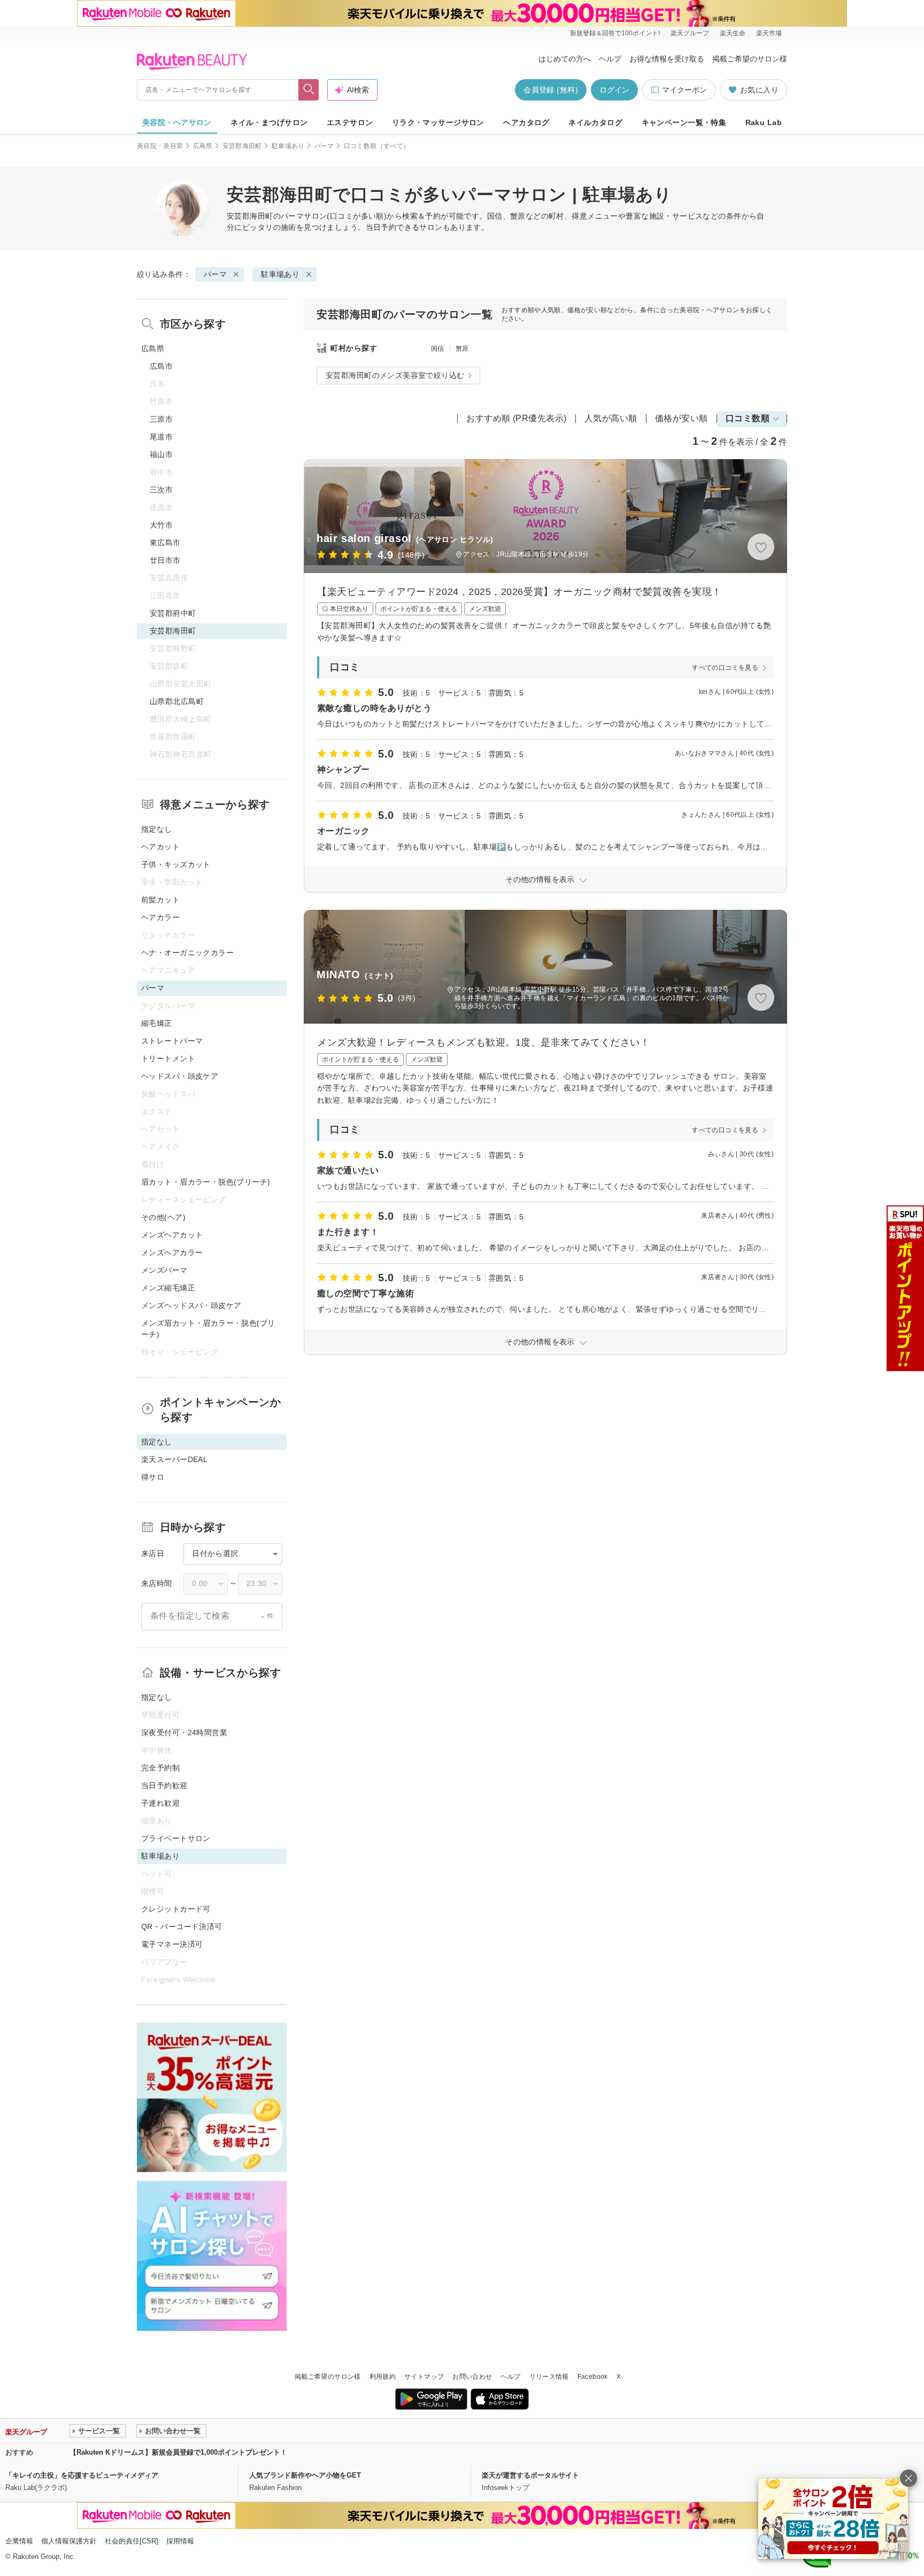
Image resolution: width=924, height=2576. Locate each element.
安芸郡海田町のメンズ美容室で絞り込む (395, 375)
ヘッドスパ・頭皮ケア (180, 1076)
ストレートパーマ (172, 1041)
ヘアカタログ (526, 122)
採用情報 (180, 2541)
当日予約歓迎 (164, 1785)
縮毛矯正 (157, 1023)
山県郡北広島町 (177, 701)
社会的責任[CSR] (132, 2541)
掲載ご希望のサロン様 (750, 59)
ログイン (614, 90)
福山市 (161, 454)
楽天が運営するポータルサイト (530, 2475)
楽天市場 (769, 33)
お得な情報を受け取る (667, 59)
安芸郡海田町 (242, 146)
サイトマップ (424, 2377)
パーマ (324, 146)
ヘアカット (160, 847)
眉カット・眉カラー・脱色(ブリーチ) (206, 1182)
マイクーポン (684, 90)
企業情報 (19, 2541)
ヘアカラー (160, 917)
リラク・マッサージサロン (438, 122)
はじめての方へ (565, 59)
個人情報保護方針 (69, 2541)
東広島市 (165, 543)
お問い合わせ (472, 2377)
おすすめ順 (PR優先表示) (517, 418)
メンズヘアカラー (172, 1252)
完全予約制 (160, 1768)
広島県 (203, 146)
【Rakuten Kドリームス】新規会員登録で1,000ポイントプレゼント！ (178, 2452)
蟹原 (462, 349)
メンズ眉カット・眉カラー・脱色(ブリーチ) (208, 1329)
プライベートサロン (176, 1838)
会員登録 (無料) (551, 90)
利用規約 (383, 2377)
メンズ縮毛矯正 (168, 1288)
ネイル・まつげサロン (269, 122)
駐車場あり (288, 146)
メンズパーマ (164, 1270)
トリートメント (168, 1058)
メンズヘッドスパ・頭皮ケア (191, 1305)
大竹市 (161, 525)
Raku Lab (764, 122)
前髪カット (160, 900)
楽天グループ (690, 33)
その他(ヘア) (163, 1217)
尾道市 (161, 437)
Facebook (593, 2377)
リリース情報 (549, 2377)
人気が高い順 (611, 418)
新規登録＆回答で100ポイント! (615, 33)
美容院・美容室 (160, 146)
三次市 (161, 490)
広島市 (161, 366)
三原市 (161, 419)
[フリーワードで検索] (309, 90)
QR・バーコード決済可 (182, 1927)
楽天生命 (733, 33)
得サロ (153, 1477)
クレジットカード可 (176, 1909)
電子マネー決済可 (172, 1944)
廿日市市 (165, 560)
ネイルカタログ (595, 122)
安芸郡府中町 (173, 613)
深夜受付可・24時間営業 (184, 1732)
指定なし (157, 829)
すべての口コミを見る (725, 668)
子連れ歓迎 (160, 1803)
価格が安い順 (682, 418)
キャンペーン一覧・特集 (684, 122)
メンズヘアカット (172, 1235)
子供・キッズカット (176, 864)
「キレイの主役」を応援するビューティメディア (82, 2475)
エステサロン (350, 122)
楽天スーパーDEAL (174, 1459)
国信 (438, 349)
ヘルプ (610, 59)
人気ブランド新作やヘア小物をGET (305, 2475)
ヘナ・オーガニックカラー (187, 953)
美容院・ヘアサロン (177, 122)
